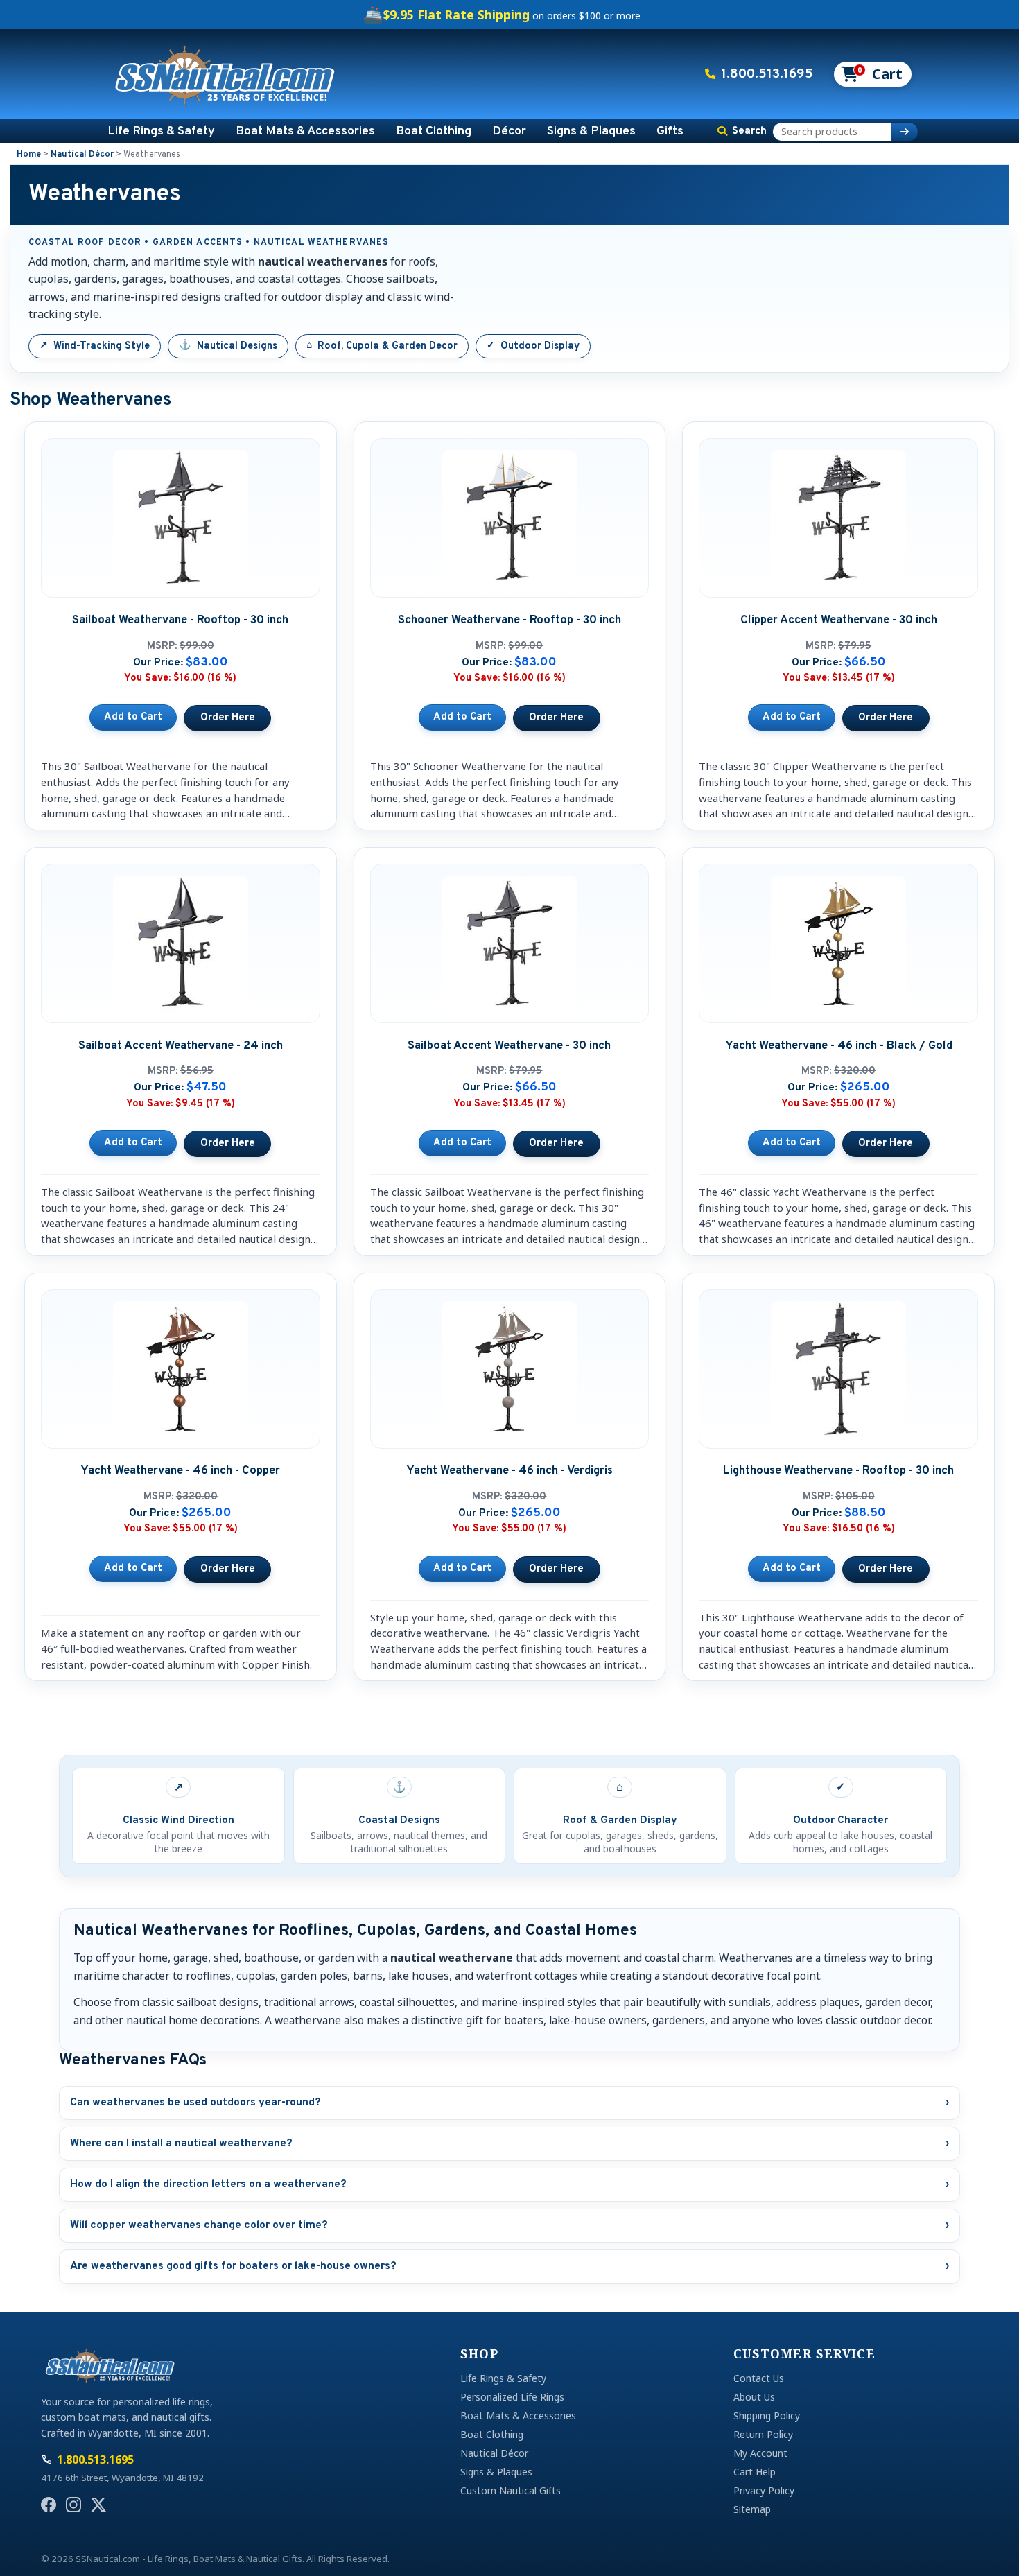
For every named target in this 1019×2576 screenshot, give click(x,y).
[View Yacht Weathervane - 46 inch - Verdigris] (557, 1569)
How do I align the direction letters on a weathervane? (509, 2184)
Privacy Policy (764, 2490)
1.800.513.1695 (767, 74)
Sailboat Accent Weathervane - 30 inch (509, 1046)
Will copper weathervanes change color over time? (509, 2225)
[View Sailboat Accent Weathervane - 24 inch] (227, 1144)
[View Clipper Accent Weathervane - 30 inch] (886, 718)
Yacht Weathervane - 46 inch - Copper (180, 1471)
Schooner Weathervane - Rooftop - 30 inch (509, 620)
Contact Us (759, 2378)
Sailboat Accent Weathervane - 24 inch (181, 1046)
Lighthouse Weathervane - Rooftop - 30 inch (838, 1471)
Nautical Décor (82, 155)
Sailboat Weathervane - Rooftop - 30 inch (180, 620)
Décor (509, 131)
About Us (754, 2397)
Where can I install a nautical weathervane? (509, 2143)
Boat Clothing (434, 131)
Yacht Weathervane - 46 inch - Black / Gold (839, 1046)
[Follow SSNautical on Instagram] (73, 2505)
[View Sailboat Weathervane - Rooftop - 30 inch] (227, 718)
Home (29, 155)
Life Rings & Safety (161, 131)
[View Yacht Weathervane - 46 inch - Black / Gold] (886, 1144)
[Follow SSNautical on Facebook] (49, 2505)
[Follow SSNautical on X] (98, 2505)
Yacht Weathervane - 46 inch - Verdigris (509, 1471)
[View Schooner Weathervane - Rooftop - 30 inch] (557, 718)
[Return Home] (225, 74)
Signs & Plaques (591, 131)
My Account (760, 2453)
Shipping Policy (767, 2416)
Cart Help (755, 2472)
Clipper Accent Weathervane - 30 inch (839, 620)
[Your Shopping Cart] (872, 74)
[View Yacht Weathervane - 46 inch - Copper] (227, 1569)
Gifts (670, 131)
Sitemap (752, 2509)
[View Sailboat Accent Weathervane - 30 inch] (557, 1144)
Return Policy (763, 2434)
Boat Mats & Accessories (305, 131)
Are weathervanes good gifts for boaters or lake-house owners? (509, 2266)
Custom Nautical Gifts (511, 2490)
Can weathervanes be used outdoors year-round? (509, 2103)
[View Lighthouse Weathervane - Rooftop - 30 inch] (886, 1569)
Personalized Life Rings (512, 2397)
